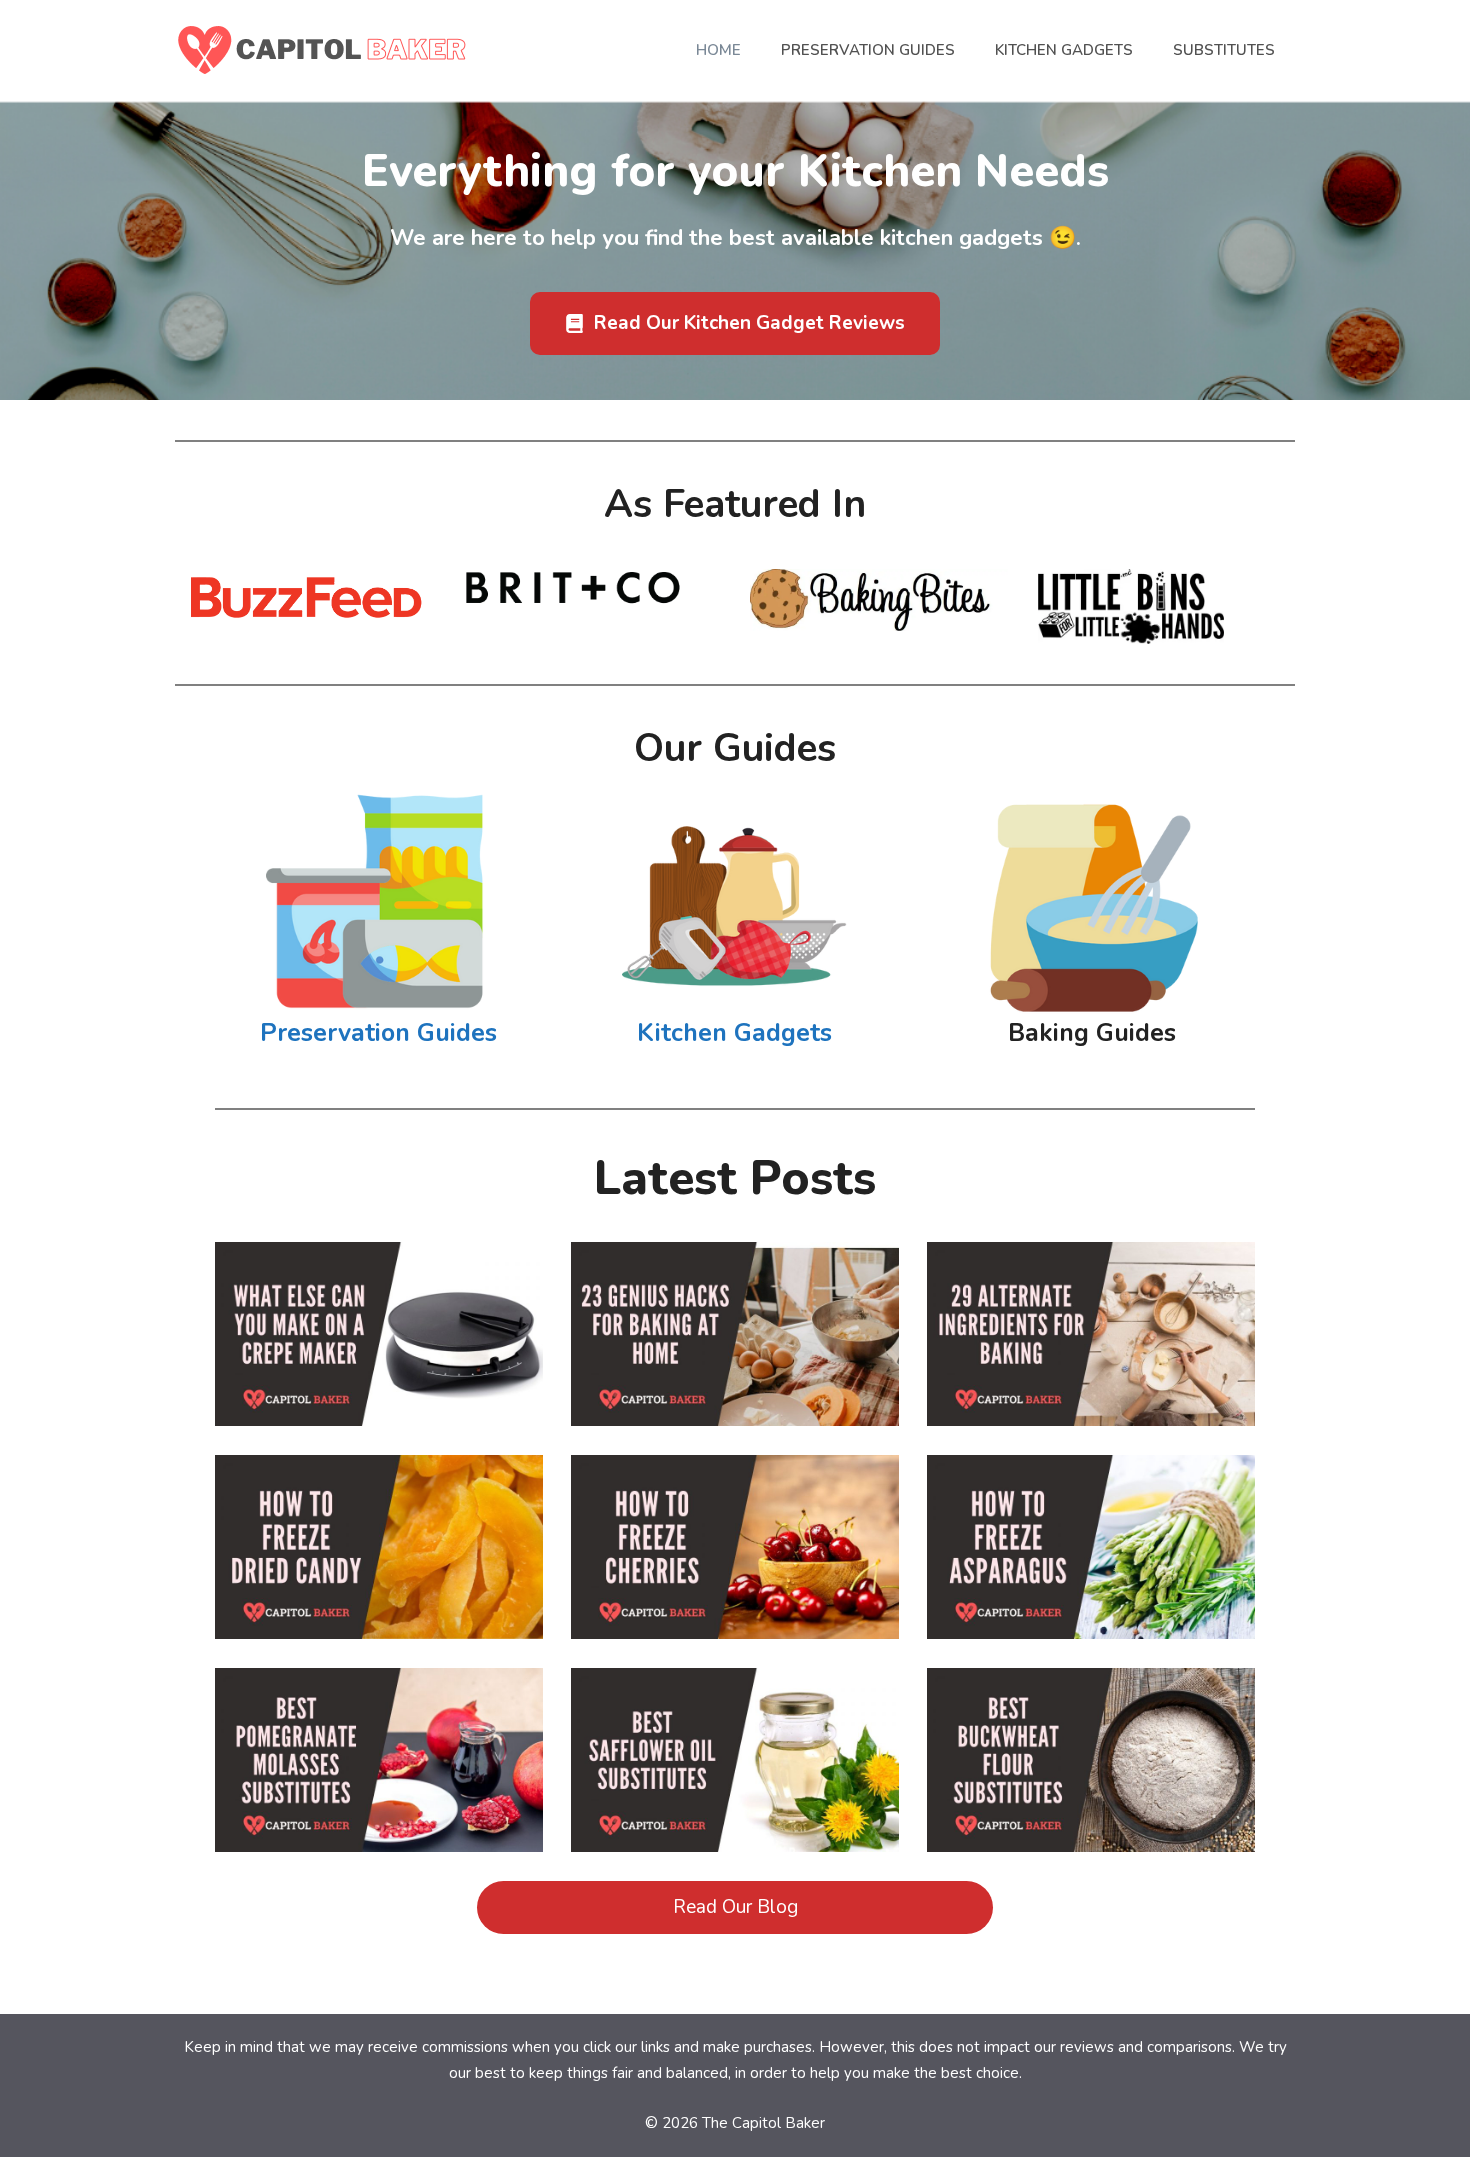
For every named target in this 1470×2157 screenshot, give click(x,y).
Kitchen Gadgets (1064, 50)
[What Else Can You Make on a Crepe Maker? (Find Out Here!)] (379, 1409)
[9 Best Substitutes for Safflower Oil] (735, 1835)
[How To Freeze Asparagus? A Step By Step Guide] (1091, 1622)
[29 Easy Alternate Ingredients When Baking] (1091, 1409)
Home (718, 50)
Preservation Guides (868, 50)
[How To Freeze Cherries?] (735, 1622)
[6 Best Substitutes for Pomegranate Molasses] (379, 1835)
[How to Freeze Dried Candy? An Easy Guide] (379, 1622)
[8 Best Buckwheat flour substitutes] (1091, 1835)
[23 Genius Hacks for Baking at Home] (735, 1409)
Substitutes (1224, 50)
